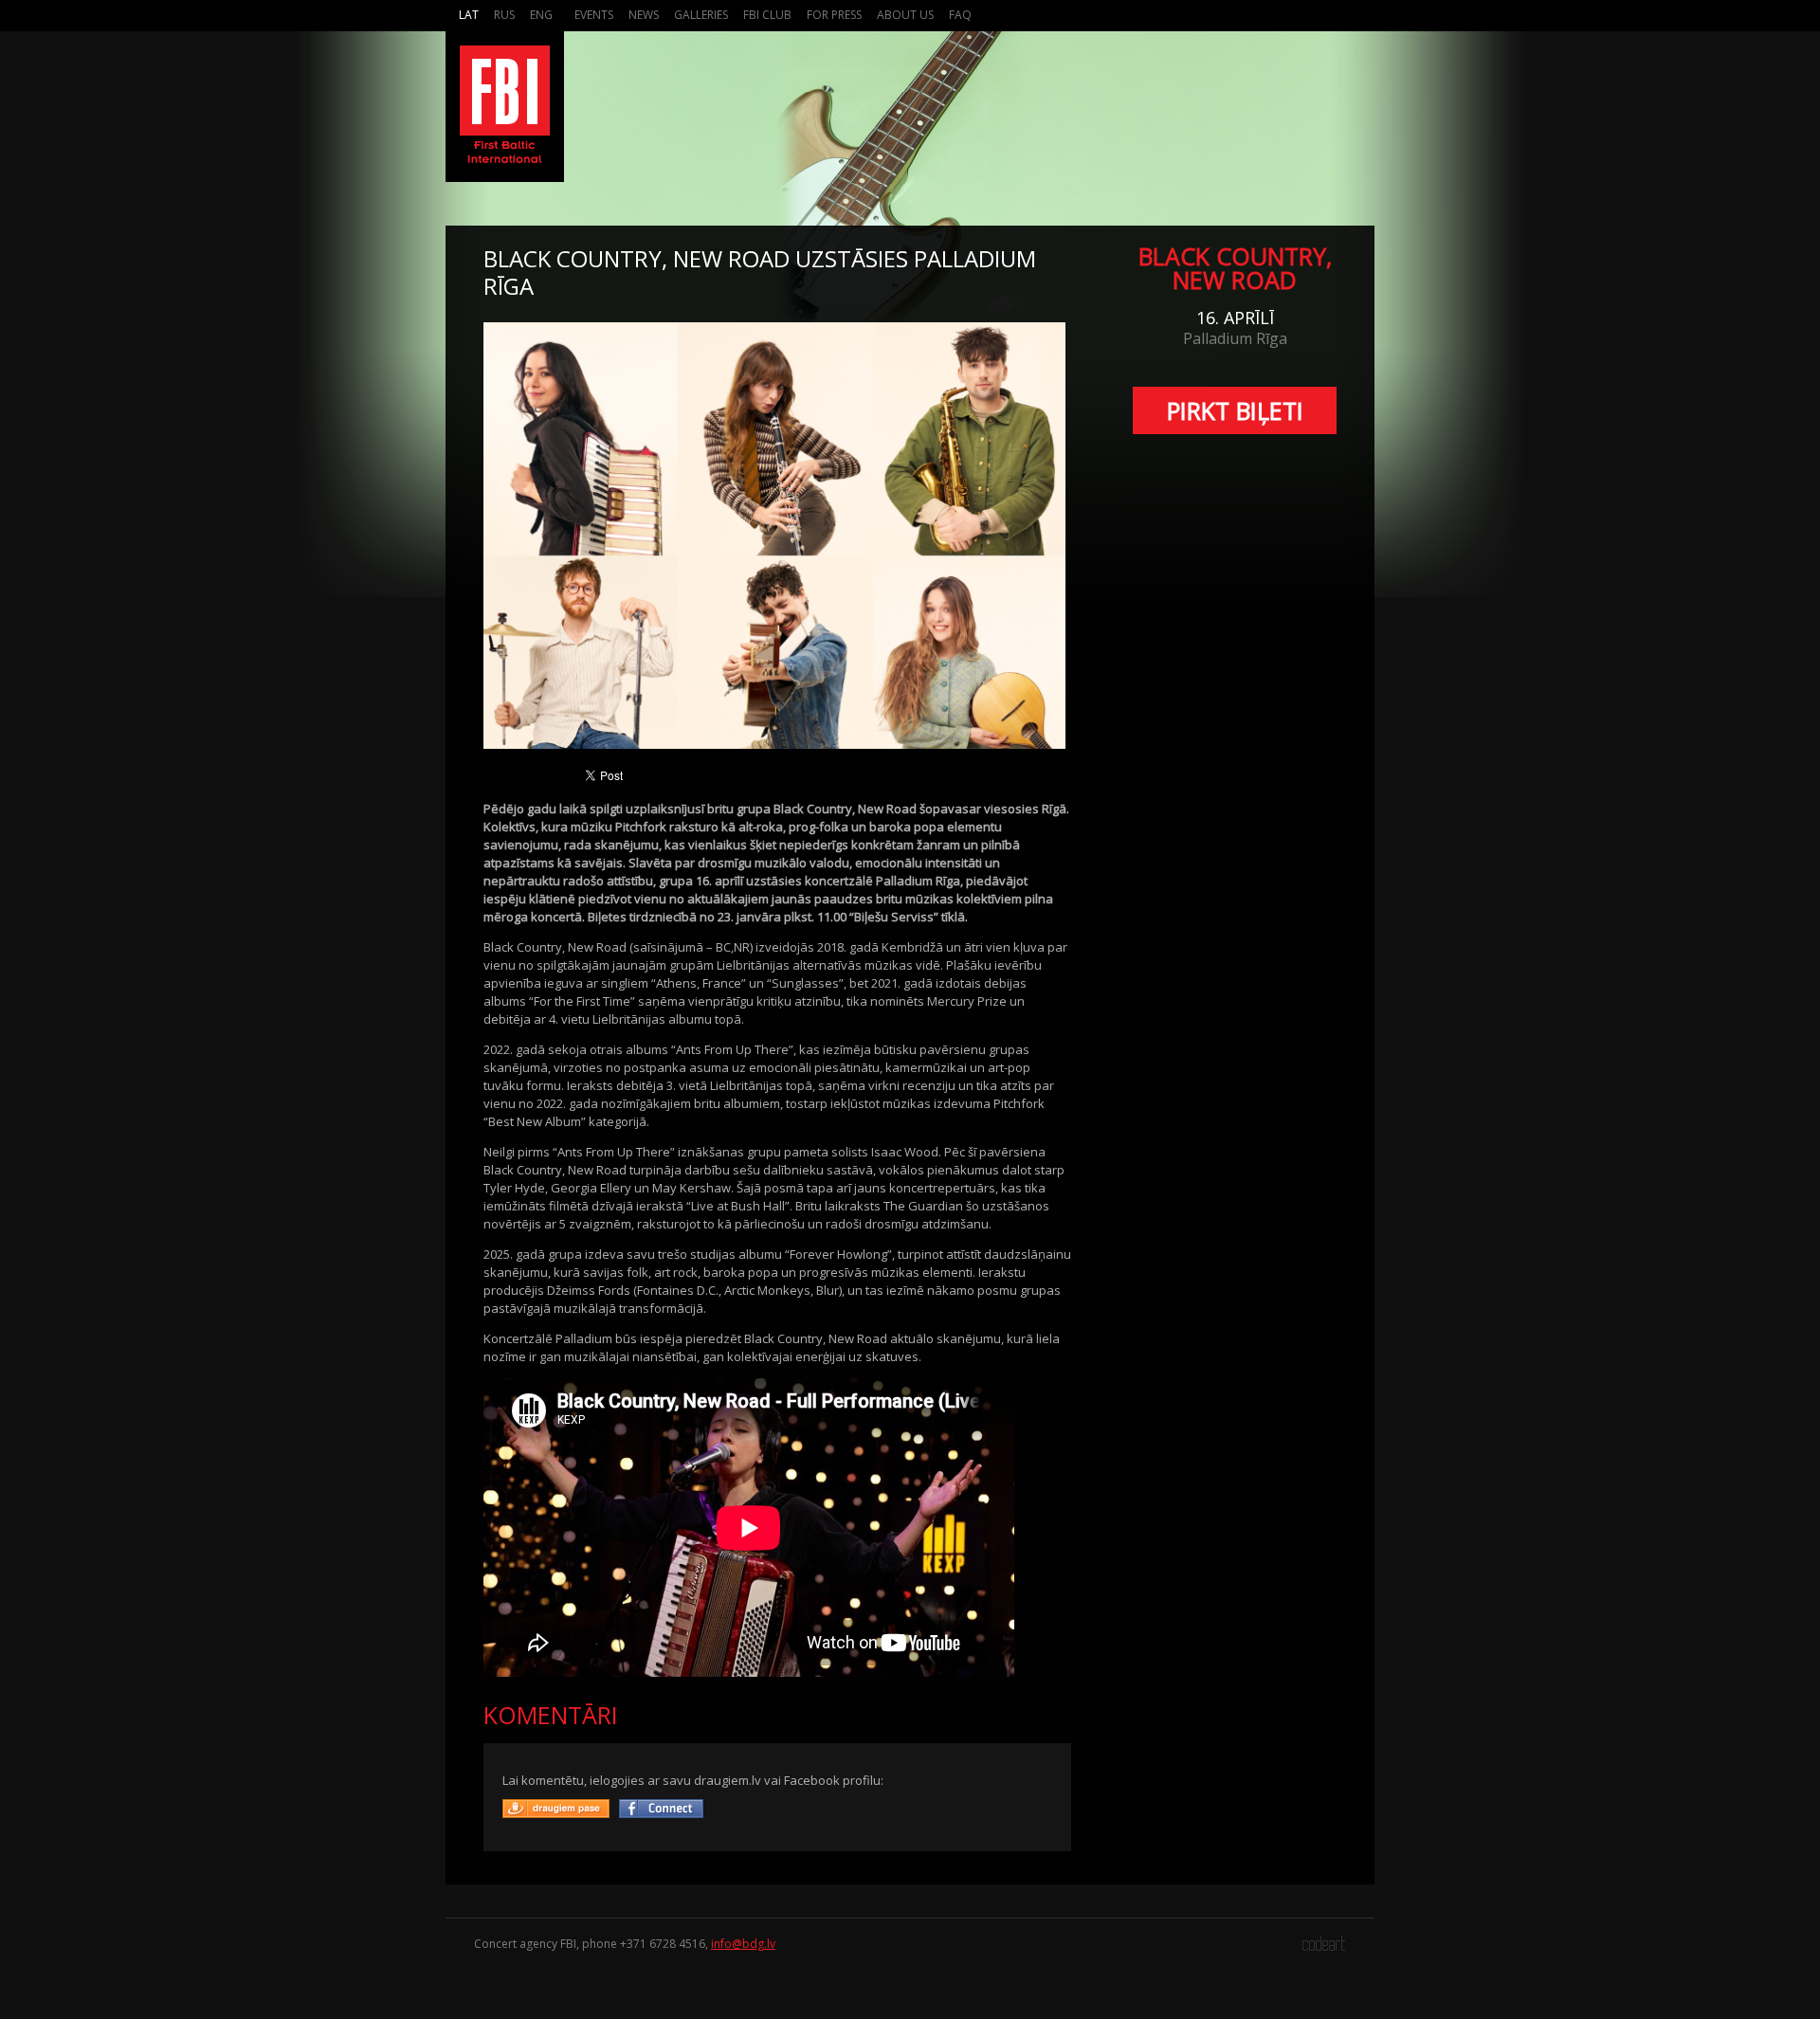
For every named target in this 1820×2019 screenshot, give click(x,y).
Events (594, 15)
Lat (469, 15)
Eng (541, 15)
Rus (504, 15)
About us (905, 15)
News (644, 15)
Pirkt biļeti (1235, 410)
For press (834, 15)
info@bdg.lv (743, 1944)
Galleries (701, 15)
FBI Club (767, 15)
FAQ (960, 15)
